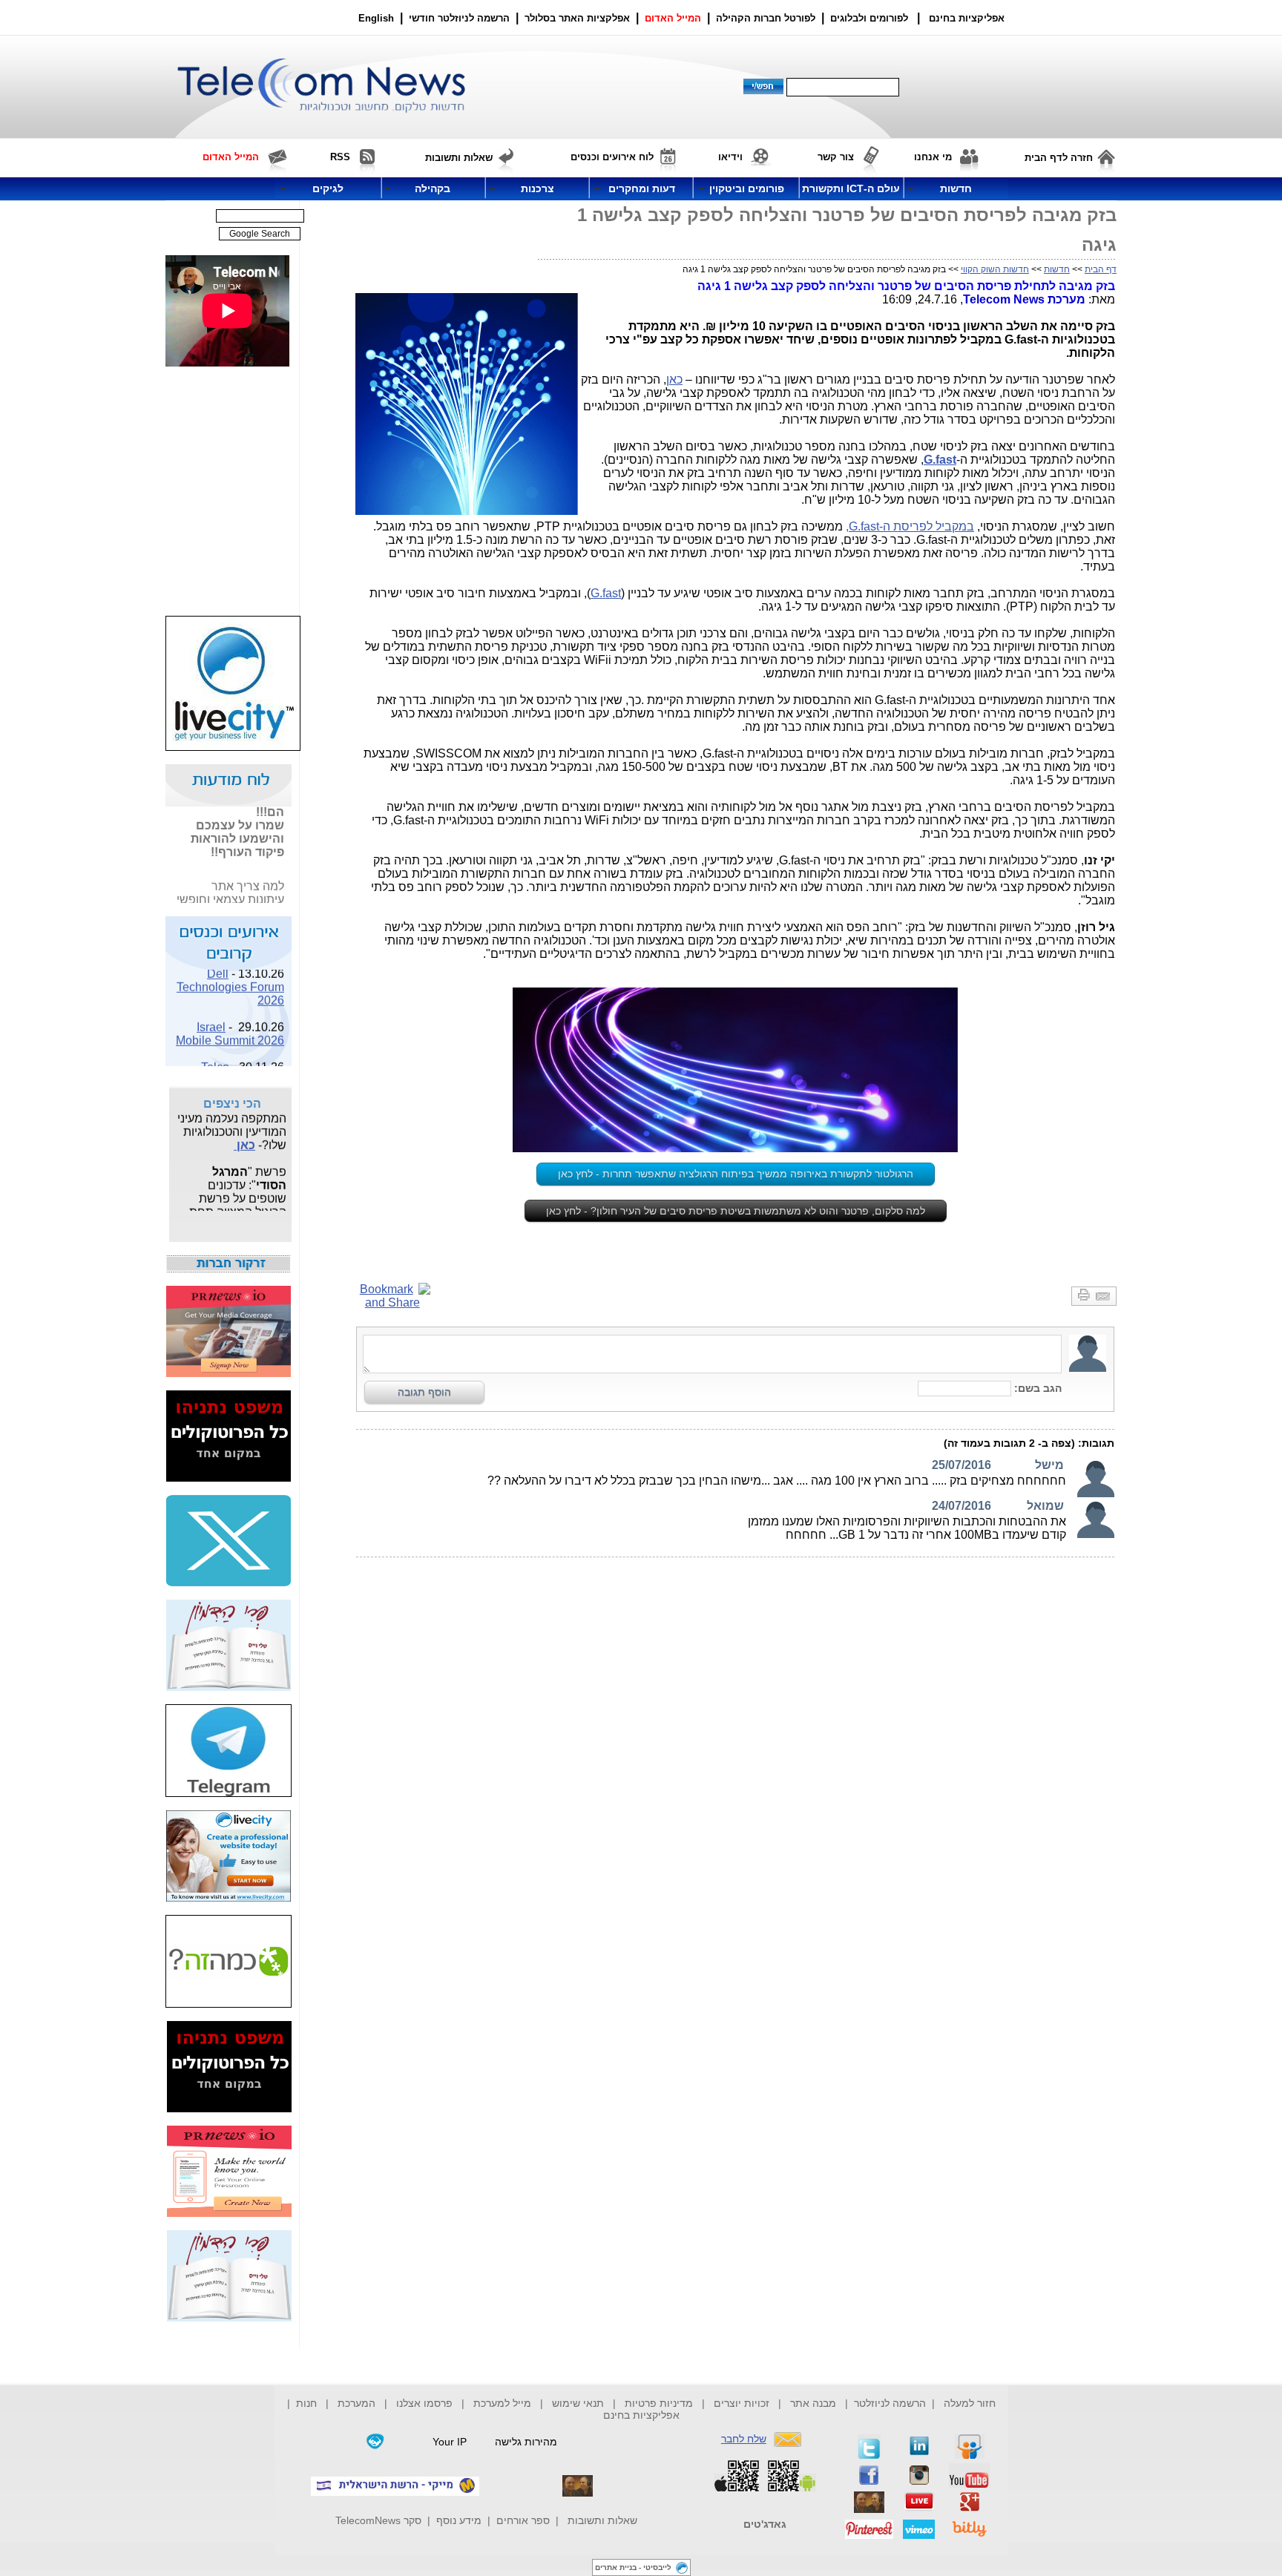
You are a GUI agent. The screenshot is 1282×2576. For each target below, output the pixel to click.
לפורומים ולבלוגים (869, 18)
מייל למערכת (502, 2403)
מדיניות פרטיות (659, 2403)
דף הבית (1101, 269)
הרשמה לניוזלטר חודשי (461, 18)
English (376, 18)
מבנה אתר (813, 2403)
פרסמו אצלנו (426, 2403)
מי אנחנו (933, 157)
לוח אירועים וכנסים (612, 157)
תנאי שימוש (578, 2403)
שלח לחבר (744, 2439)
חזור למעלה (970, 2403)
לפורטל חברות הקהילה (766, 18)
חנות (306, 2403)
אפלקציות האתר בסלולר (577, 18)
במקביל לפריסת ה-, (910, 526)
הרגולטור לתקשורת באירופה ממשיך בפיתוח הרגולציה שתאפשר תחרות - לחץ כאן (736, 1174)
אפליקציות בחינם (641, 2415)
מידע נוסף (459, 2520)
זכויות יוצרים (742, 2403)
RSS (340, 157)
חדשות (1057, 269)
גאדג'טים (765, 2524)
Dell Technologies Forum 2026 (230, 977)
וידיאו (730, 157)
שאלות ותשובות (602, 2520)
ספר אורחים (523, 2520)
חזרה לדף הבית (1059, 158)
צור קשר (836, 157)
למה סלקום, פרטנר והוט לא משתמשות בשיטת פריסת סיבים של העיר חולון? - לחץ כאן (736, 1211)
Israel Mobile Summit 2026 (230, 1023)
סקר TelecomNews (378, 2520)
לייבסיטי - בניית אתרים (633, 2567)
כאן (674, 379)
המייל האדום (673, 18)
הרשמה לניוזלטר (890, 2403)
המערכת (356, 2403)
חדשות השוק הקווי (995, 269)
